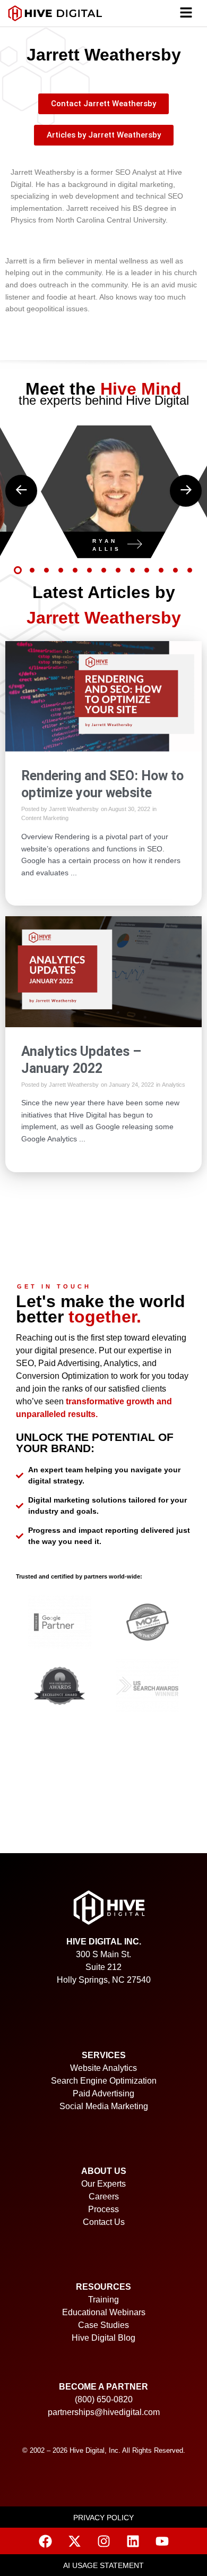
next (186, 491)
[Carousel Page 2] (32, 570)
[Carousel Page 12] (175, 570)
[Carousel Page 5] (75, 570)
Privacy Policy (103, 2518)
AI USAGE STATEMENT (103, 2566)
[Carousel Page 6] (89, 570)
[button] (186, 14)
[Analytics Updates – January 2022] (103, 971)
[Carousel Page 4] (61, 570)
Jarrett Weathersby (74, 809)
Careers (104, 2197)
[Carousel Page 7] (104, 570)
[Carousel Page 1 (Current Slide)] (18, 570)
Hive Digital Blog (103, 2338)
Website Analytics (103, 2068)
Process (103, 2209)
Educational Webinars (104, 2312)
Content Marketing (45, 818)
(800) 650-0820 (104, 2399)
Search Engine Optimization (104, 2081)
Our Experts (103, 2184)
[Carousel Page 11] (161, 570)
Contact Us (104, 2222)
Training (103, 2300)
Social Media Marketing (104, 2106)
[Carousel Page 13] (190, 570)
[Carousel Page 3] (46, 570)
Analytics (174, 1085)
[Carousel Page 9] (132, 570)
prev (21, 491)
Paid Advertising (103, 2093)
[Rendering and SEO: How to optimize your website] (103, 695)
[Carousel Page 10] (147, 570)
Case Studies (103, 2325)
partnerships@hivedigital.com (104, 2412)
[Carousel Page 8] (118, 570)
